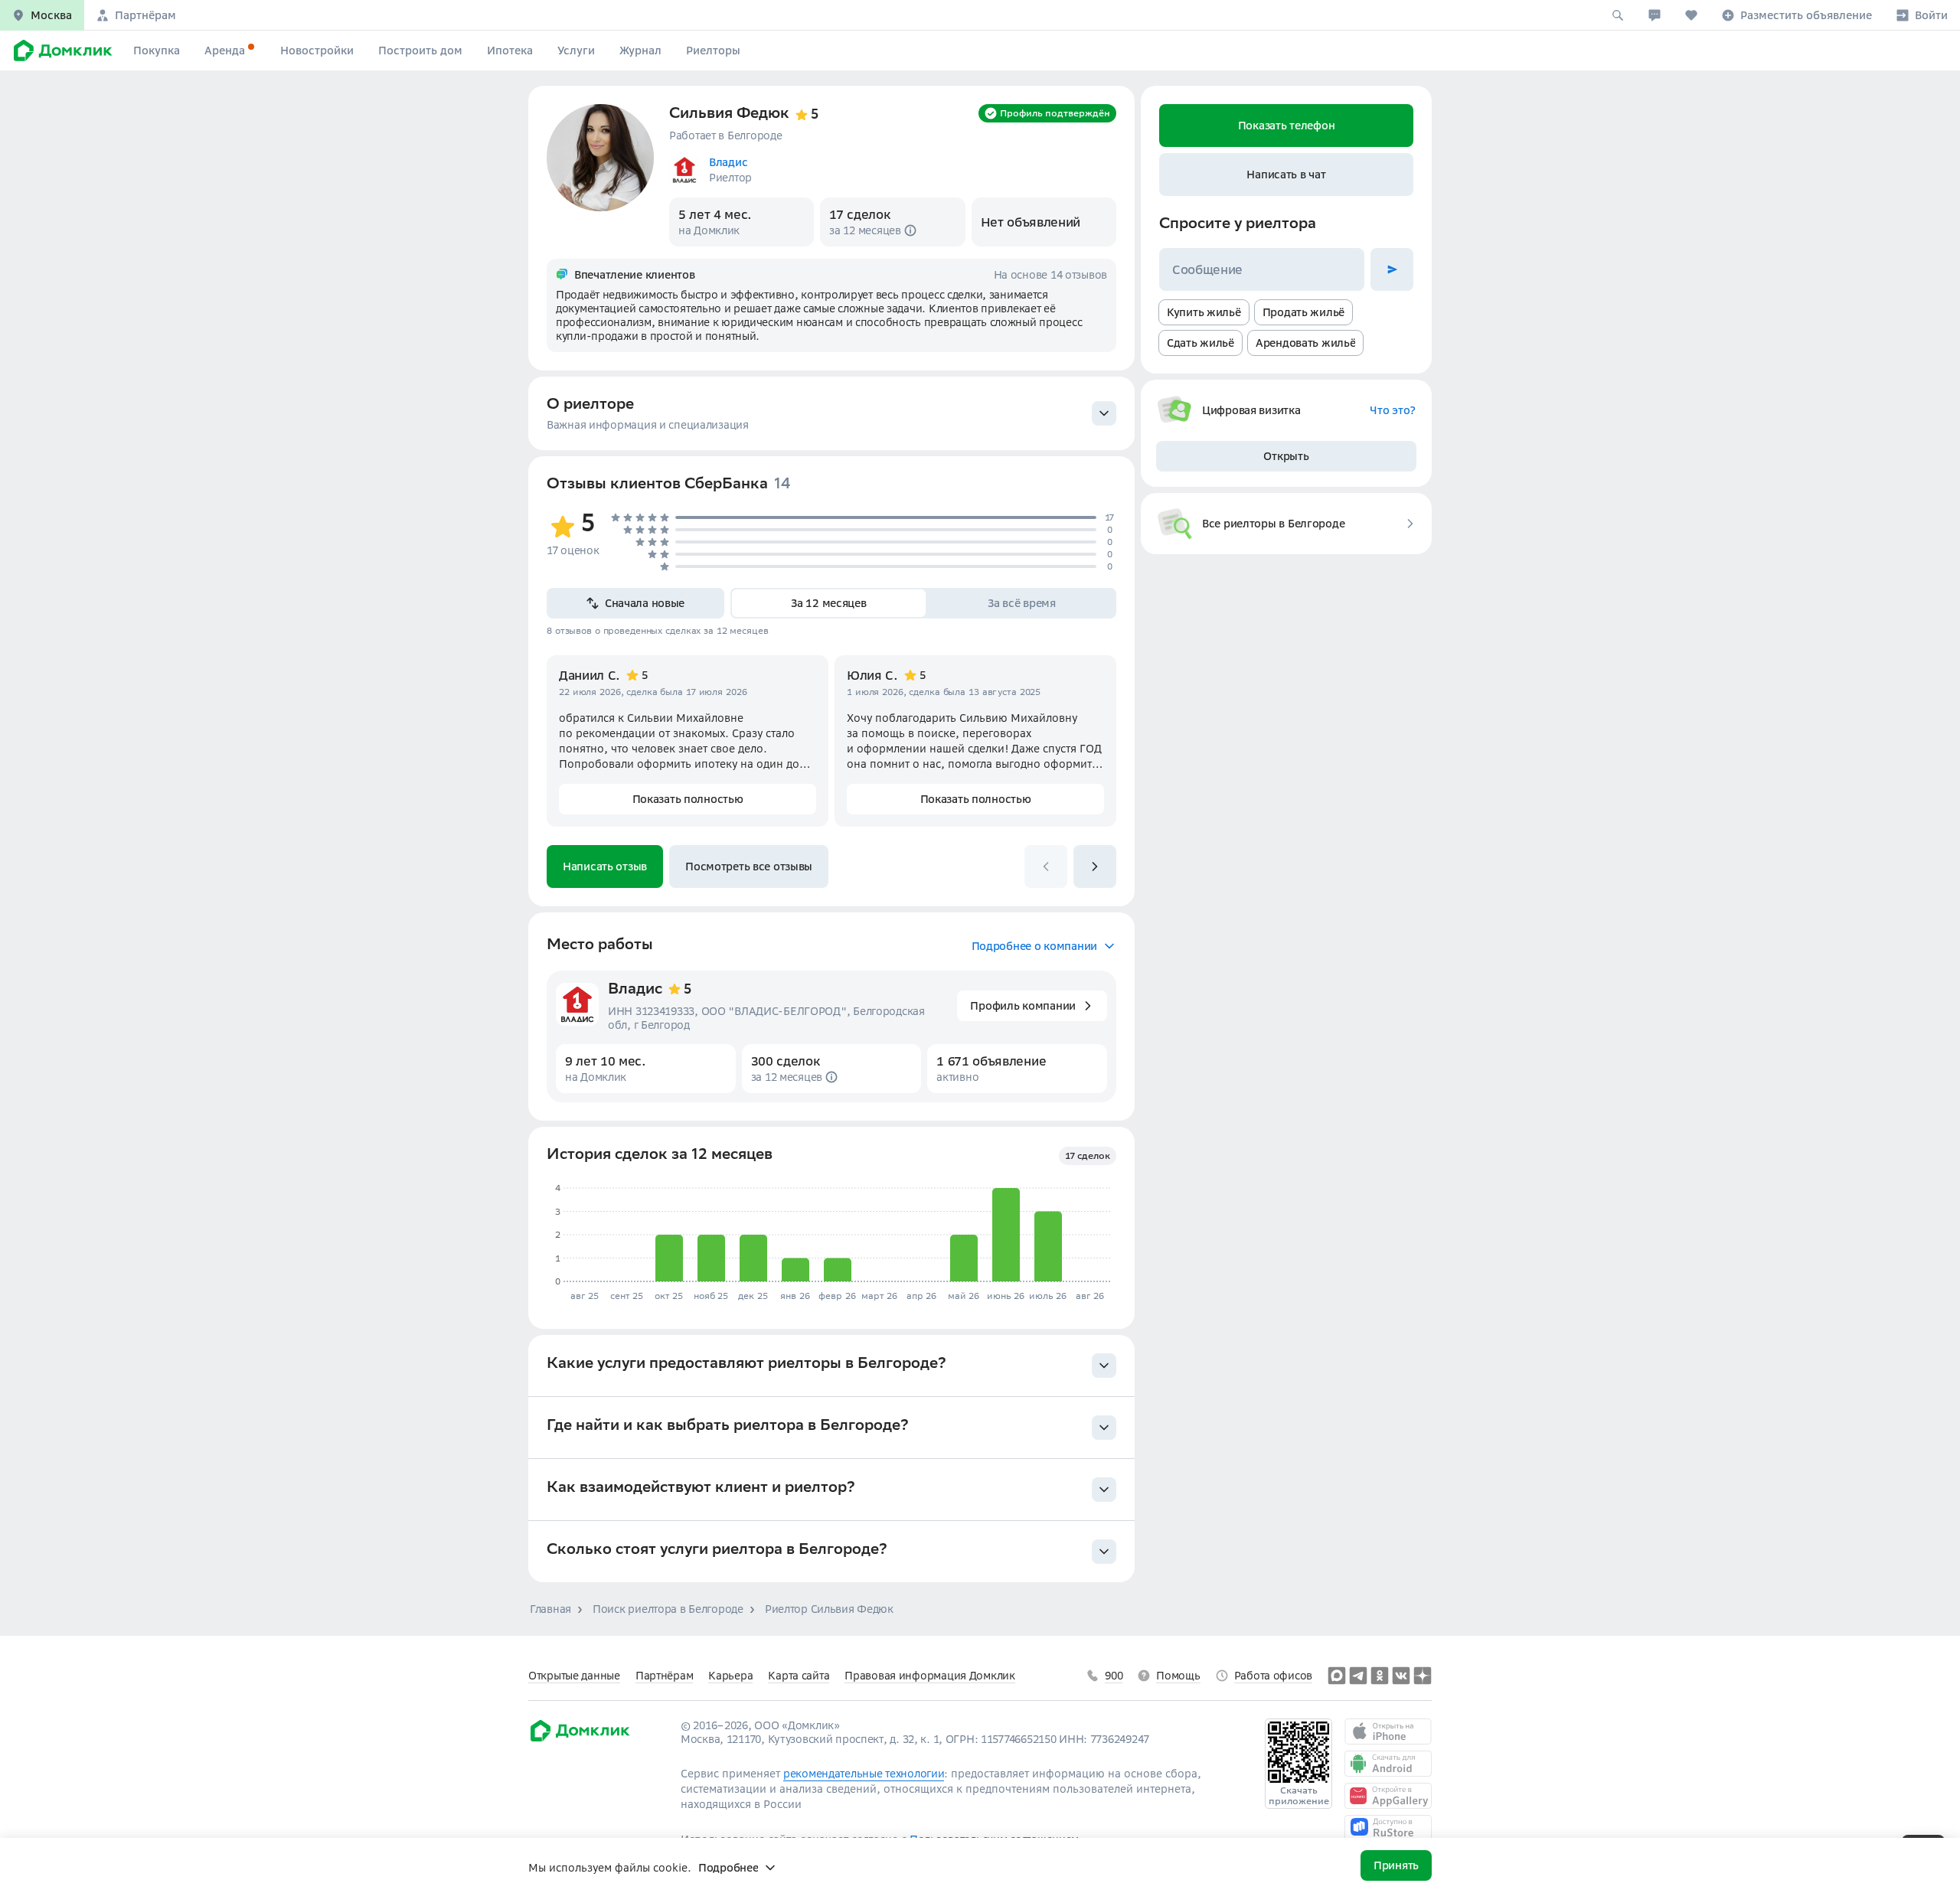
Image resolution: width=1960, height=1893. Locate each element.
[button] (42, 15)
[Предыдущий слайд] (1046, 867)
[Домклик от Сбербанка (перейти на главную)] (579, 1739)
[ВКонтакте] (1401, 1676)
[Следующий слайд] (1095, 867)
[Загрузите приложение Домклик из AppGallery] (1388, 1796)
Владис (635, 991)
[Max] (1337, 1676)
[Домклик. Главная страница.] (60, 51)
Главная (550, 1609)
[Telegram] (1358, 1676)
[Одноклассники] (1380, 1676)
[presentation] (831, 413)
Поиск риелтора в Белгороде (668, 1609)
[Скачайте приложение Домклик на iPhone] (1388, 1731)
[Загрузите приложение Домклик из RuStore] (1388, 1828)
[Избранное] (1691, 15)
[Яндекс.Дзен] (1423, 1676)
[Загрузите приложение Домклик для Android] (1388, 1764)
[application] (829, 1235)
